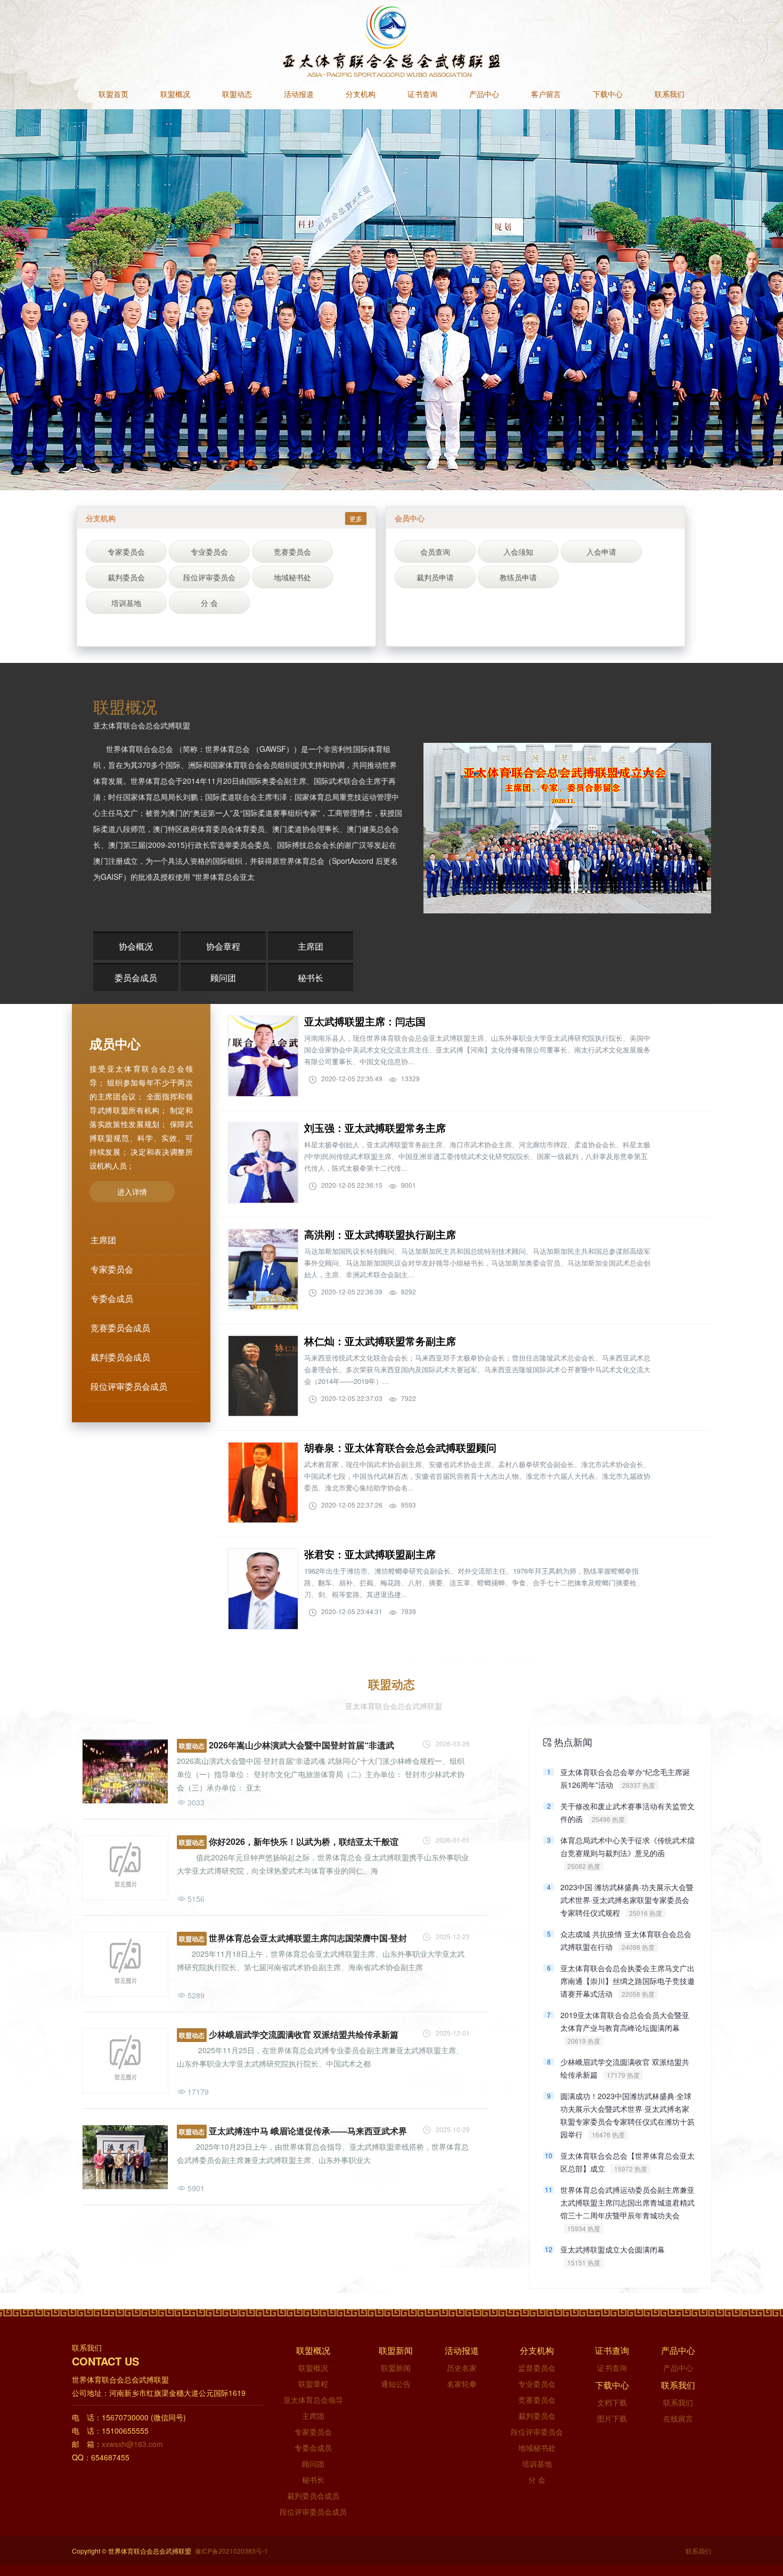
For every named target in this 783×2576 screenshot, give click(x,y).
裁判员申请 (435, 577)
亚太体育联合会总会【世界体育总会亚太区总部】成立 (627, 2162)
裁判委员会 (126, 577)
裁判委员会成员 (313, 2496)
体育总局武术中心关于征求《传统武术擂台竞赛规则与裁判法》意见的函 (627, 1847)
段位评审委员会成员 (313, 2512)
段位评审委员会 (209, 577)
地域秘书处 (292, 577)
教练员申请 (518, 577)
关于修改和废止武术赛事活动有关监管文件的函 (627, 1812)
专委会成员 (313, 2448)
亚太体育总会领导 (313, 2400)
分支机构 (361, 95)
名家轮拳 (462, 2384)
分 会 (209, 603)
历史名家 (462, 2368)
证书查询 (422, 95)
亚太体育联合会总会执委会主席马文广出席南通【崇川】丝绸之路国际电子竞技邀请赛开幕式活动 (627, 1975)
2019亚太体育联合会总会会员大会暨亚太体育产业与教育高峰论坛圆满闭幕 (625, 2022)
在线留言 (678, 2418)
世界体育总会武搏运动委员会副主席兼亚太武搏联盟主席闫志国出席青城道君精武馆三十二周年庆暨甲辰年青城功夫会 (627, 2197)
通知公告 (396, 2384)
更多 (356, 518)
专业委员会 (209, 552)
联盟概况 (175, 95)
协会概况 (136, 946)
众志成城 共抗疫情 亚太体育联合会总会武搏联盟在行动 (626, 1940)
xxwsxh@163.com (132, 2444)
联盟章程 (313, 2384)
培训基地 (126, 603)
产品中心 (484, 95)
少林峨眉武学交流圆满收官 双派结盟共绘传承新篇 (625, 2068)
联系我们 (670, 95)
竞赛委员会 (292, 552)
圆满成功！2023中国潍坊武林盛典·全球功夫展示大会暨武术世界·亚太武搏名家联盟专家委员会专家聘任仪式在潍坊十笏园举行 (627, 2103)
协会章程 (223, 946)
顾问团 (223, 978)
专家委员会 (126, 552)
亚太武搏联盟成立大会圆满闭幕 (613, 2255)
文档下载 (612, 2402)
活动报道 (299, 95)
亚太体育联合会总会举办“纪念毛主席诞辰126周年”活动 (625, 1778)
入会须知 (518, 552)
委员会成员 (136, 978)
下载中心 (608, 95)
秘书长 (311, 978)
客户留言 (546, 95)
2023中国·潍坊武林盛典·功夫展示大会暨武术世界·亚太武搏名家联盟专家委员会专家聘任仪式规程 (627, 1894)
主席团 (311, 946)
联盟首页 (113, 95)
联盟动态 (237, 95)
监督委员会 (537, 2368)
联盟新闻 (396, 2368)
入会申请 (601, 552)
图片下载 (612, 2418)
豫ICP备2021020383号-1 (231, 2551)
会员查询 (435, 552)
